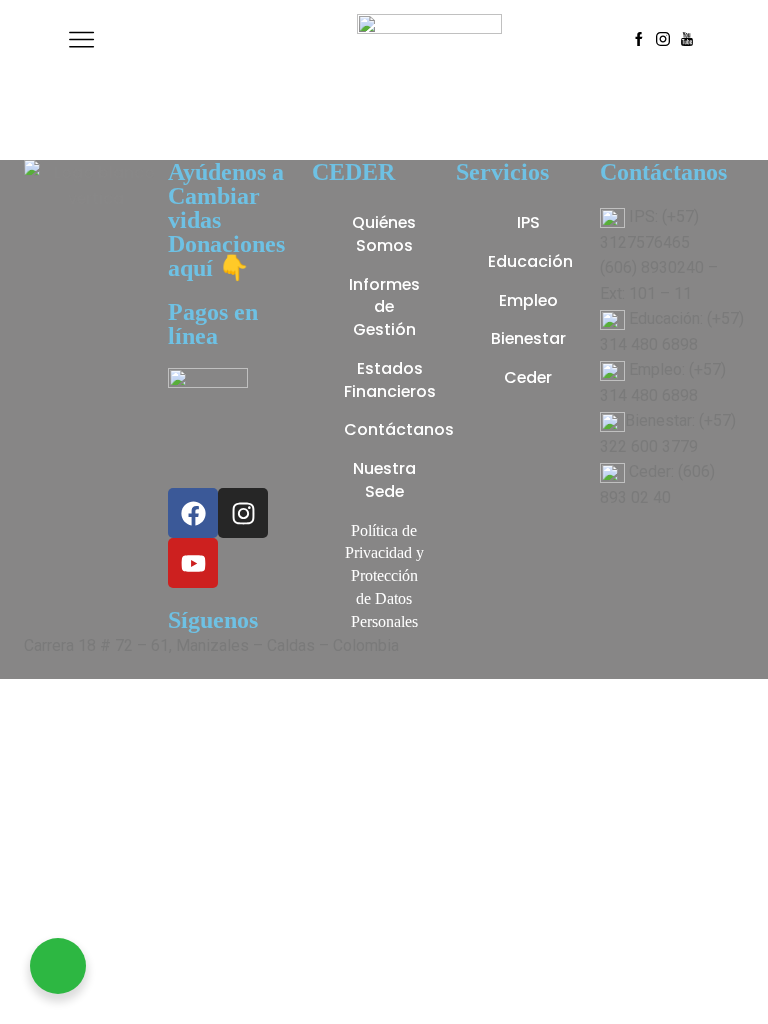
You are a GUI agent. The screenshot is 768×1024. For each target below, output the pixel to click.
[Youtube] (687, 40)
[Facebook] (639, 40)
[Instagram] (663, 40)
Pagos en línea (213, 324)
